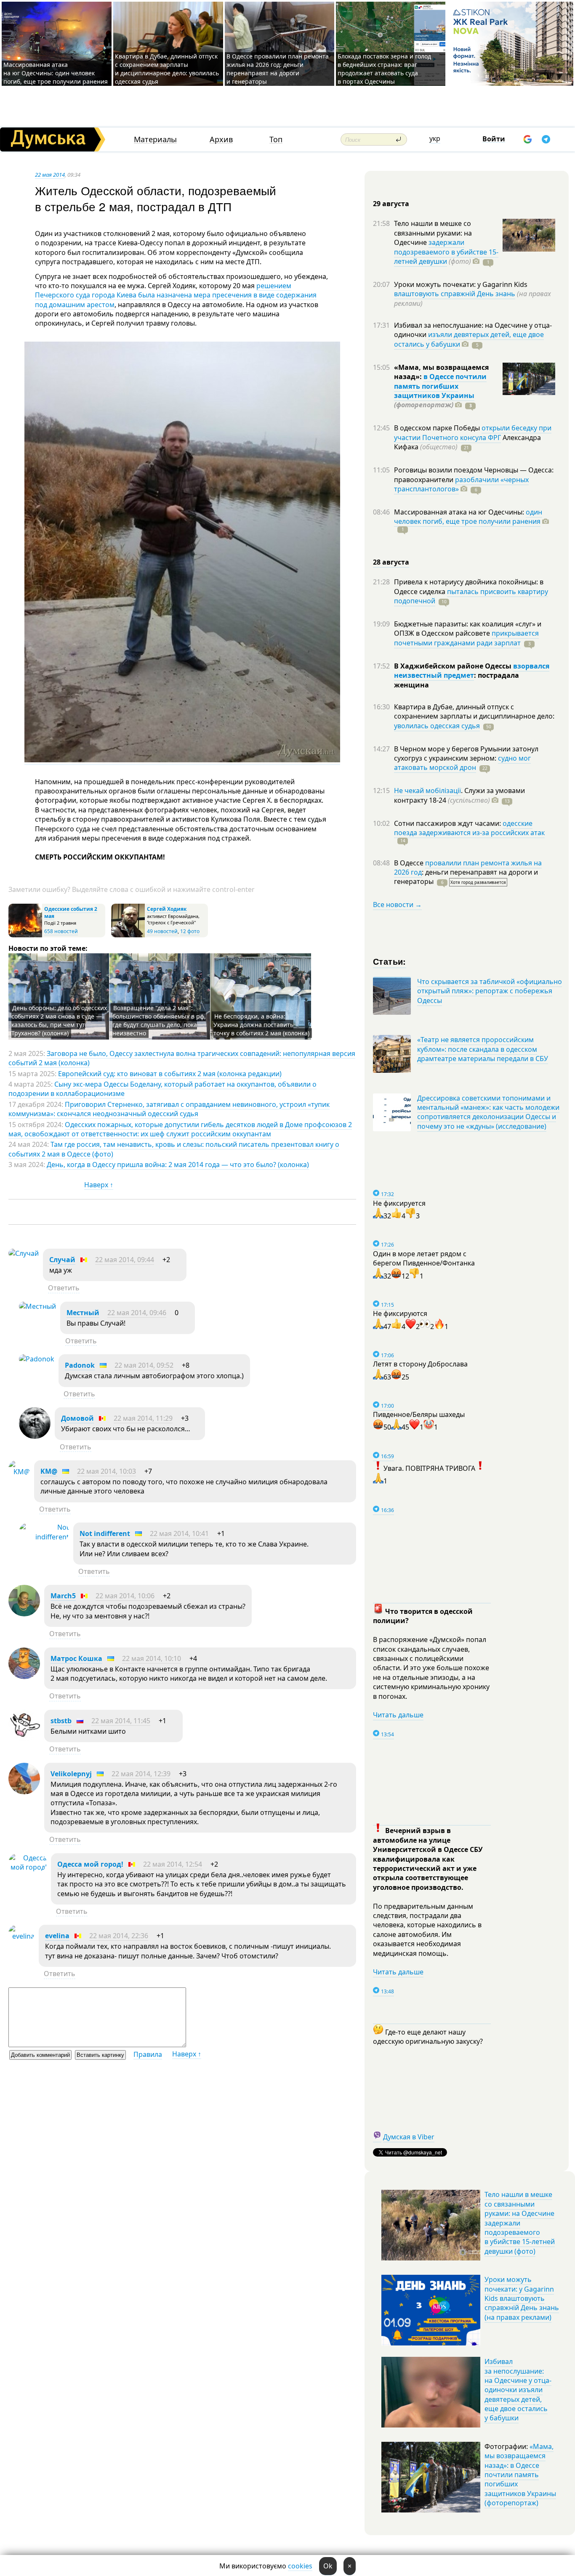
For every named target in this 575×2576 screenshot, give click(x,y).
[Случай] (24, 1253)
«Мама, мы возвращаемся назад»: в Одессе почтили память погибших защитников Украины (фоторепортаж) (520, 2475)
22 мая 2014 (50, 175)
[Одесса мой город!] (28, 1867)
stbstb (61, 1721)
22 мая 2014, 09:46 (137, 1313)
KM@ (49, 1471)
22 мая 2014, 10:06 (125, 1596)
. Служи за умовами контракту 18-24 (459, 795)
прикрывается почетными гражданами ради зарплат (466, 638)
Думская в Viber (409, 2137)
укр (435, 138)
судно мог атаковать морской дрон (462, 763)
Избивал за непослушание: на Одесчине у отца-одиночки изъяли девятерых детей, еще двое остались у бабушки (518, 2390)
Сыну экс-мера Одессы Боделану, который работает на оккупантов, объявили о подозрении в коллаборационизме (162, 1089)
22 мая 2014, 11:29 (143, 1418)
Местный (83, 1313)
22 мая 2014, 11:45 (121, 1721)
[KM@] (19, 1472)
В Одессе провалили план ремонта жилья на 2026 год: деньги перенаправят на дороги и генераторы (278, 69)
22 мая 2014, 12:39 (141, 1774)
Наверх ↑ (99, 1185)
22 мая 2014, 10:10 (152, 1658)
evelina (57, 1936)
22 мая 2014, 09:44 (125, 1260)
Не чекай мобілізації (427, 791)
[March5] (24, 1614)
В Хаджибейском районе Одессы (454, 666)
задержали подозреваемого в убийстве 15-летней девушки (446, 252)
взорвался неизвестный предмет (472, 671)
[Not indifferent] (44, 1537)
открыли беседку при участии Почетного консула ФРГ (473, 432)
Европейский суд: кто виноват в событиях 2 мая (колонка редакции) (170, 1074)
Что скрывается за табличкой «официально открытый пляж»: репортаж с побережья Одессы (490, 991)
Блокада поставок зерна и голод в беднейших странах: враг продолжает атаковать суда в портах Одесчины (384, 69)
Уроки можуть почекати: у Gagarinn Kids (461, 284)
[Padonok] (37, 1359)
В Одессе (410, 863)
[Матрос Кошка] (24, 1677)
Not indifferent (105, 1533)
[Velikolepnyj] (24, 1792)
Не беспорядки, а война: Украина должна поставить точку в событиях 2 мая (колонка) (261, 1025)
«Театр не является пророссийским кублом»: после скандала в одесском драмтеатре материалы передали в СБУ (483, 1049)
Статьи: (390, 961)
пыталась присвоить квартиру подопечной (471, 596)
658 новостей (61, 931)
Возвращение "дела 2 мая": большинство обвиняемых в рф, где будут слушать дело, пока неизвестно (159, 1020)
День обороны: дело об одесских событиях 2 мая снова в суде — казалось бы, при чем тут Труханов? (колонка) (59, 1020)
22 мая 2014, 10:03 (106, 1471)
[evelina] (21, 1936)
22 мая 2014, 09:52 (144, 1365)
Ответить (64, 1288)
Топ (276, 139)
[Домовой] (35, 1436)
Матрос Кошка (76, 1658)
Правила (148, 2054)
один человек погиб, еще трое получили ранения (468, 517)
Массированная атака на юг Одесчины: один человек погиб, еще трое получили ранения (56, 73)
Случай (62, 1260)
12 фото (190, 931)
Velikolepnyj (71, 1774)
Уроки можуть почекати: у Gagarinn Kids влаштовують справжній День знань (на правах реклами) (522, 2298)
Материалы (155, 139)
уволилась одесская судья (437, 726)
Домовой (77, 1418)
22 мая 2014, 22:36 (119, 1936)
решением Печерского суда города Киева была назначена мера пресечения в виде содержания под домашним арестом (176, 295)
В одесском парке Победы (438, 428)
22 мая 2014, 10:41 (179, 1533)
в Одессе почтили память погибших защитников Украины (440, 386)
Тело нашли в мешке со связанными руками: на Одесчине (433, 233)
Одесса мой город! (90, 1864)
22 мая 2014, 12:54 (173, 1864)
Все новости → (397, 905)
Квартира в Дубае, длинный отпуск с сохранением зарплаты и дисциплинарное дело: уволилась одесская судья (167, 69)
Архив (221, 139)
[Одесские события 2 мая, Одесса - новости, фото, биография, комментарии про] (25, 935)
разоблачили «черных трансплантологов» (461, 484)
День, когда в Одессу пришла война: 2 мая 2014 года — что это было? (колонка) (178, 1165)
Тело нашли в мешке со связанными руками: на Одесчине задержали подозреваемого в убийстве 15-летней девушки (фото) (520, 2223)
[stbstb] (24, 1739)
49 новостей (162, 931)
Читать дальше (398, 1715)
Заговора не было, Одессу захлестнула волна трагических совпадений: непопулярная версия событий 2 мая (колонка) (182, 1058)
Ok (328, 2566)
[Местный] (37, 1306)
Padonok (80, 1365)
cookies (300, 2566)
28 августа (391, 562)
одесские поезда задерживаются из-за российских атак (469, 828)
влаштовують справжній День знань (455, 294)
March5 (63, 1596)
